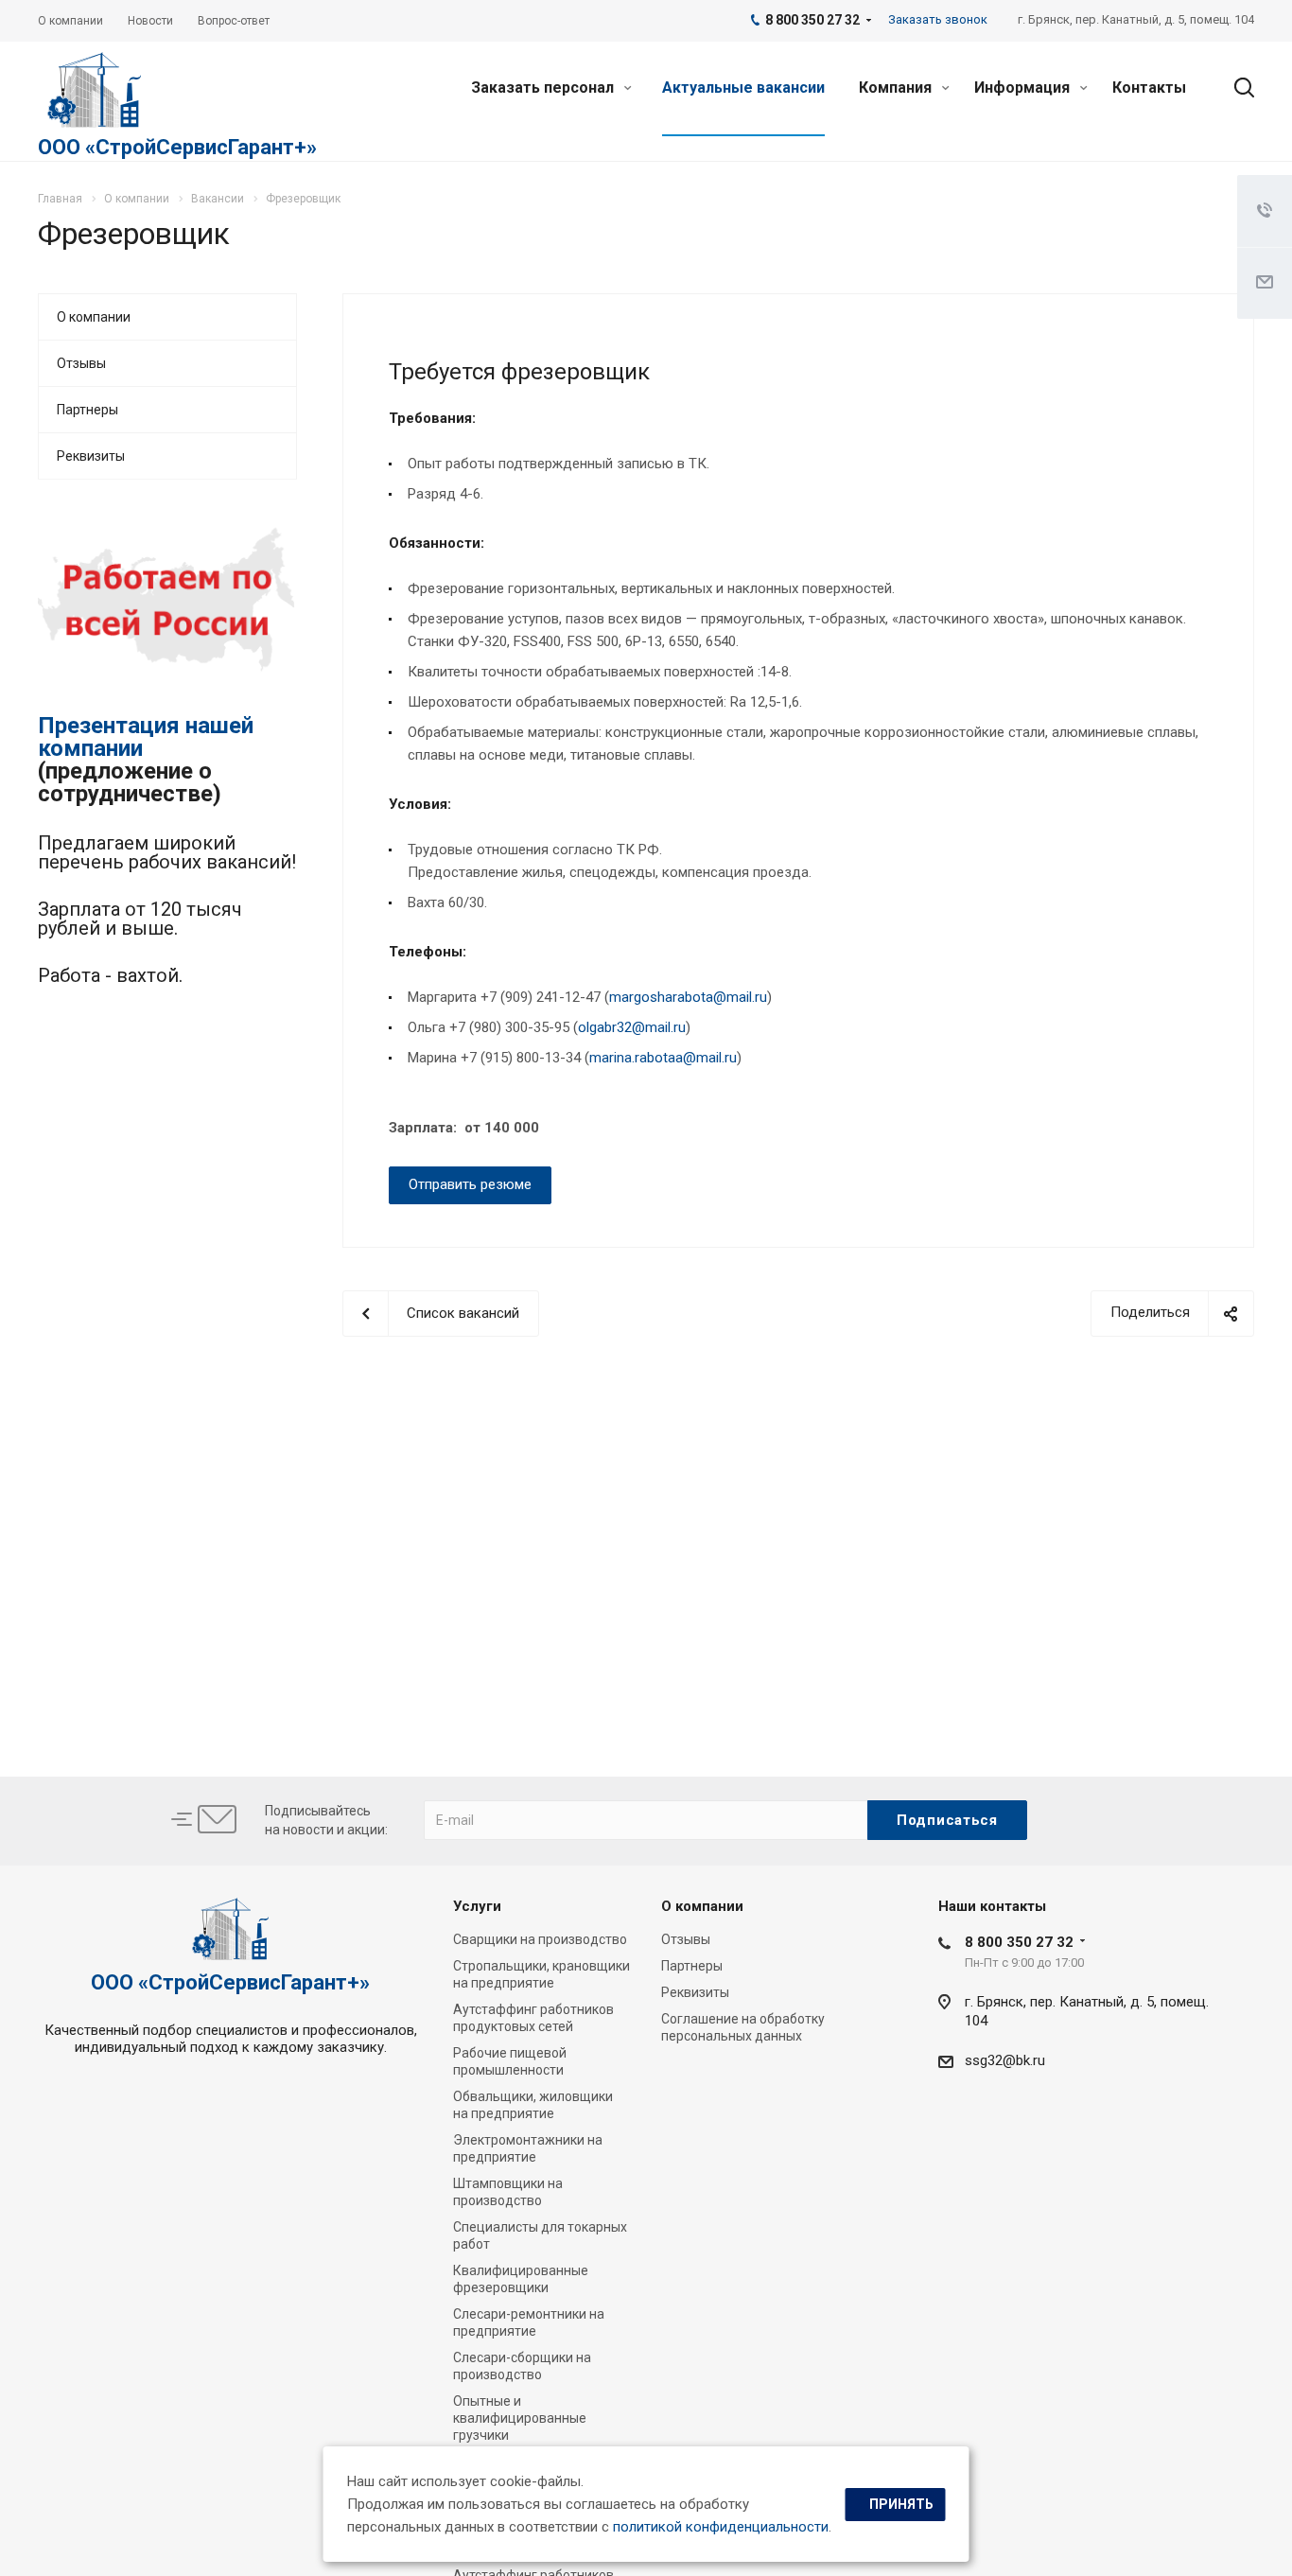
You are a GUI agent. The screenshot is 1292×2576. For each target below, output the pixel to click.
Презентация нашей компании (146, 737)
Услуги (477, 1906)
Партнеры (87, 410)
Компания (897, 88)
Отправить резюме (470, 1184)
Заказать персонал (544, 88)
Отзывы (81, 363)
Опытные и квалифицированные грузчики (520, 2418)
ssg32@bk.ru (1005, 2060)
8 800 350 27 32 (1019, 1942)
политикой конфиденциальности (721, 2527)
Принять (901, 2504)
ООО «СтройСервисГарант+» (177, 147)
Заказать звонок (938, 19)
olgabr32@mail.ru (632, 1027)
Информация (1024, 88)
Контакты (1149, 88)
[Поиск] (1235, 88)
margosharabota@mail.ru (688, 997)
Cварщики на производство (540, 1939)
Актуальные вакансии (743, 88)
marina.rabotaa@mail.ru (663, 1058)
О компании (94, 317)
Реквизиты (91, 456)
